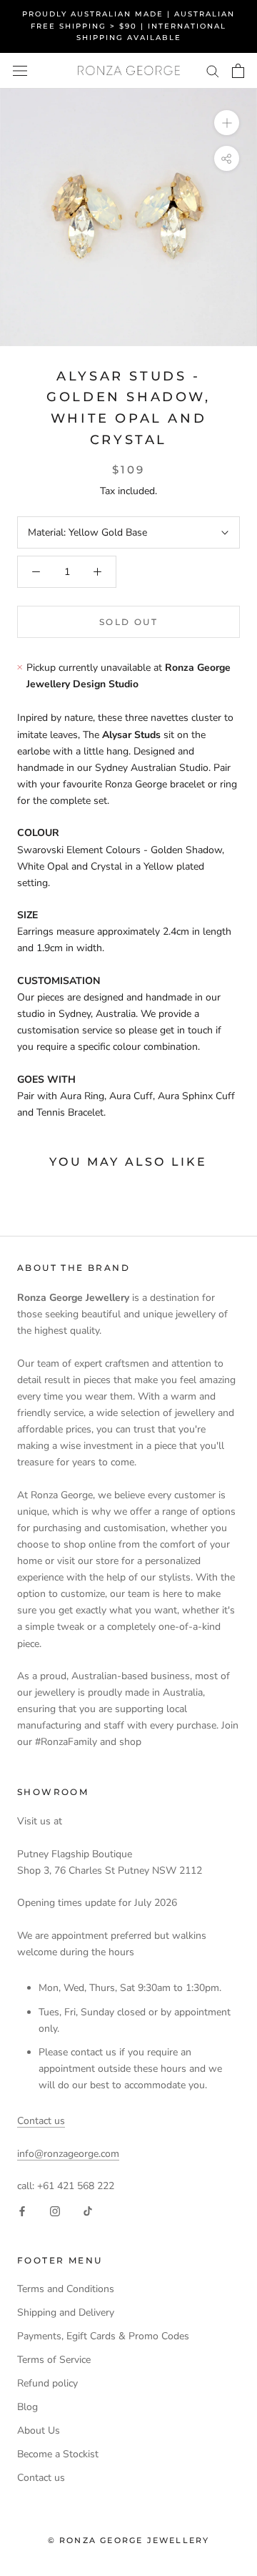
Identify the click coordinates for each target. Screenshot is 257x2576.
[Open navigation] (20, 70)
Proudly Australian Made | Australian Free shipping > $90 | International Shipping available (128, 26)
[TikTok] (88, 2210)
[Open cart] (238, 71)
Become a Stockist (58, 2454)
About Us (39, 2430)
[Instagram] (55, 2210)
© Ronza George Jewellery (129, 2540)
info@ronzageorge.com (68, 2154)
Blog (27, 2407)
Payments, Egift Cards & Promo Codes (103, 2336)
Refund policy (47, 2383)
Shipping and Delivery (66, 2312)
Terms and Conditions (66, 2289)
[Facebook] (22, 2210)
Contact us (41, 2121)
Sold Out (128, 622)
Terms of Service (54, 2360)
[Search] (213, 70)
